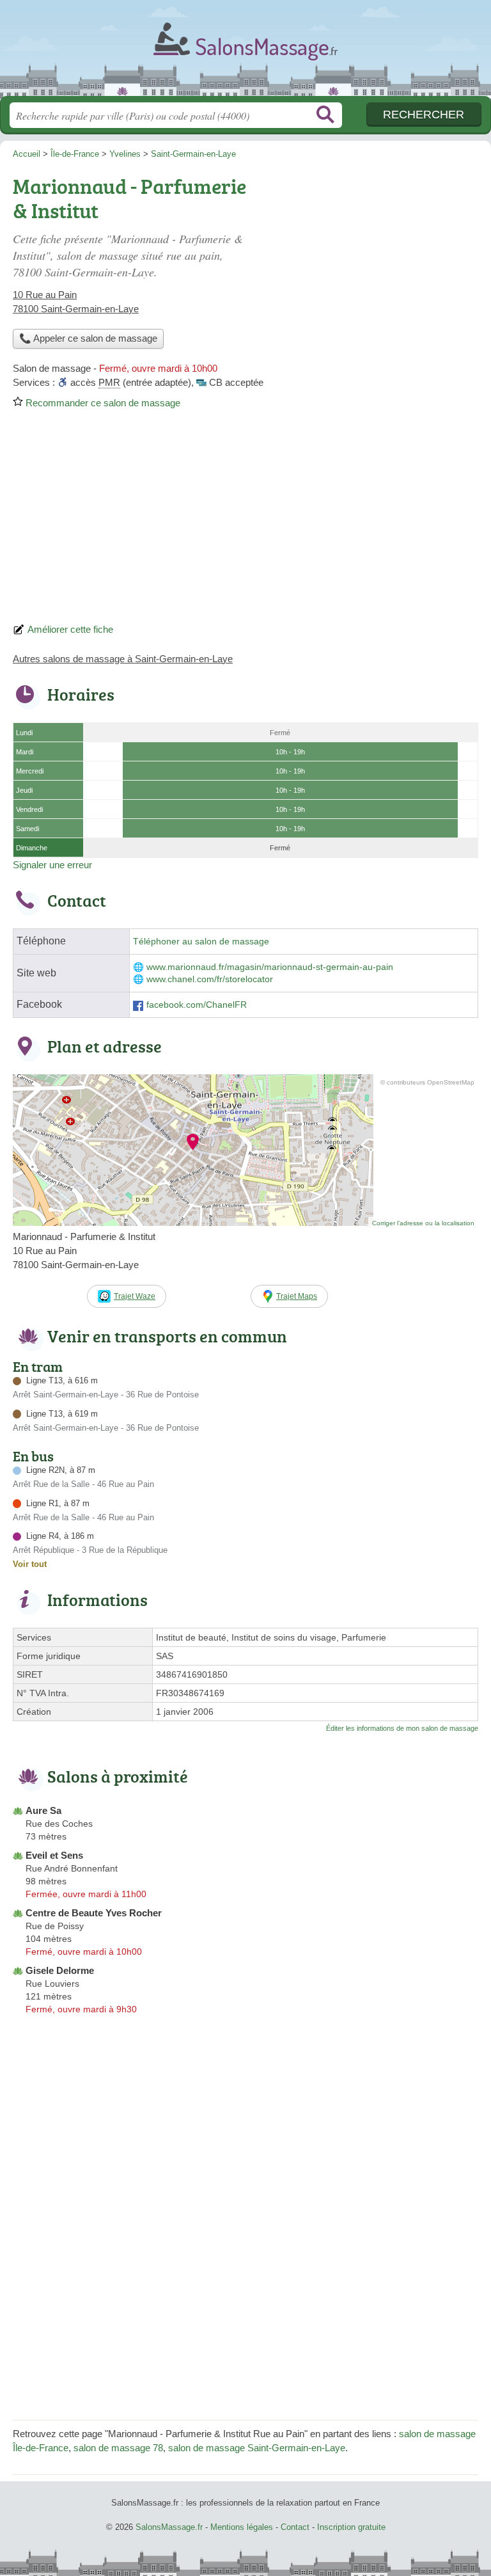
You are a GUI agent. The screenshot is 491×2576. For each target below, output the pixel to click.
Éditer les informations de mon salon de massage (402, 1728)
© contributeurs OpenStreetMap (427, 1082)
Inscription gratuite (351, 2527)
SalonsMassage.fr (245, 53)
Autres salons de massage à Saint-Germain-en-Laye (123, 659)
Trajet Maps (297, 1296)
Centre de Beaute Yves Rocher (94, 1913)
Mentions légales (242, 2527)
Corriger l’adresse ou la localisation (423, 1223)
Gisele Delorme (60, 1970)
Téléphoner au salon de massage (201, 942)
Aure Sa (43, 1810)
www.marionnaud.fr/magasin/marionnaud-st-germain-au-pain (270, 967)
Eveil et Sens (54, 1855)
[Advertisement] (245, 520)
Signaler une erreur (52, 865)
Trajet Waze (135, 1296)
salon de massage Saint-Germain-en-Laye (257, 2448)
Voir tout (30, 1564)
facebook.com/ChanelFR (197, 1005)
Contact (295, 2527)
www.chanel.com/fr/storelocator (210, 979)
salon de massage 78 (118, 2448)
